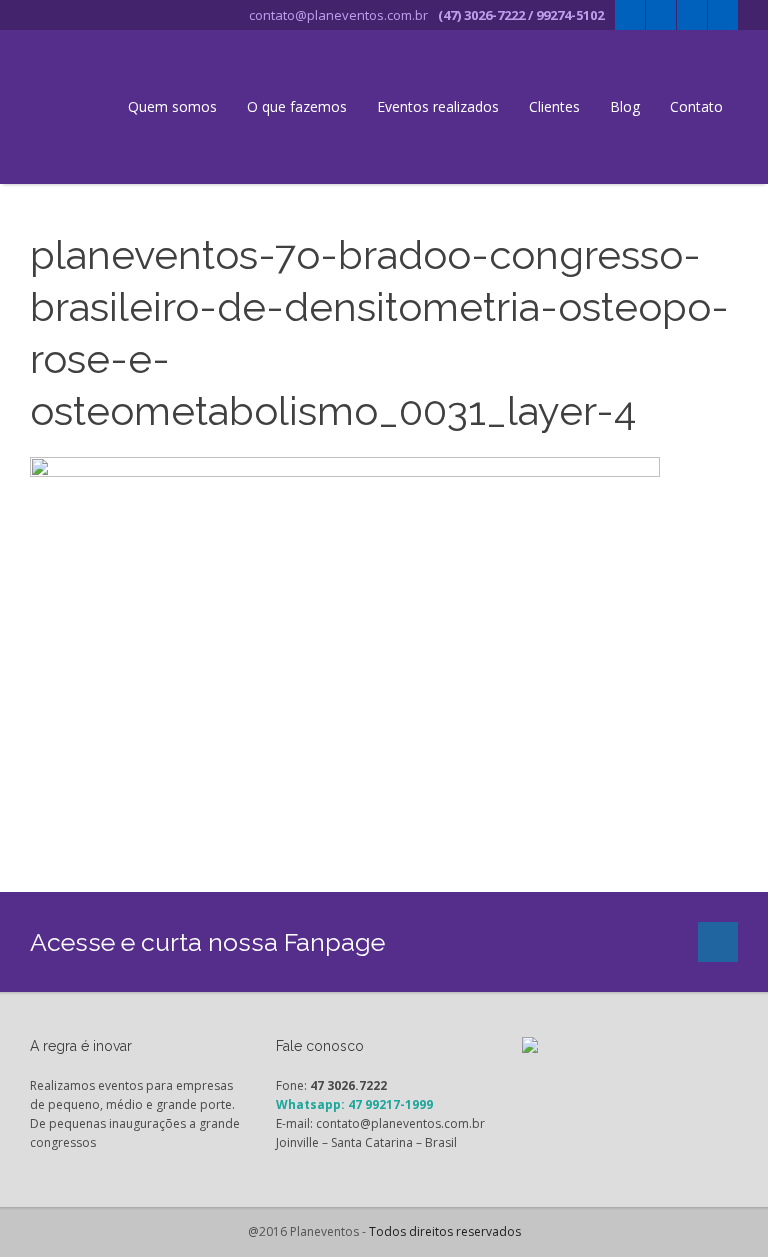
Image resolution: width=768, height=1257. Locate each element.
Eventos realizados (438, 106)
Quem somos (172, 106)
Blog (625, 106)
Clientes (554, 106)
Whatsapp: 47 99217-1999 (354, 1104)
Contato (696, 106)
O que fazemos (297, 106)
